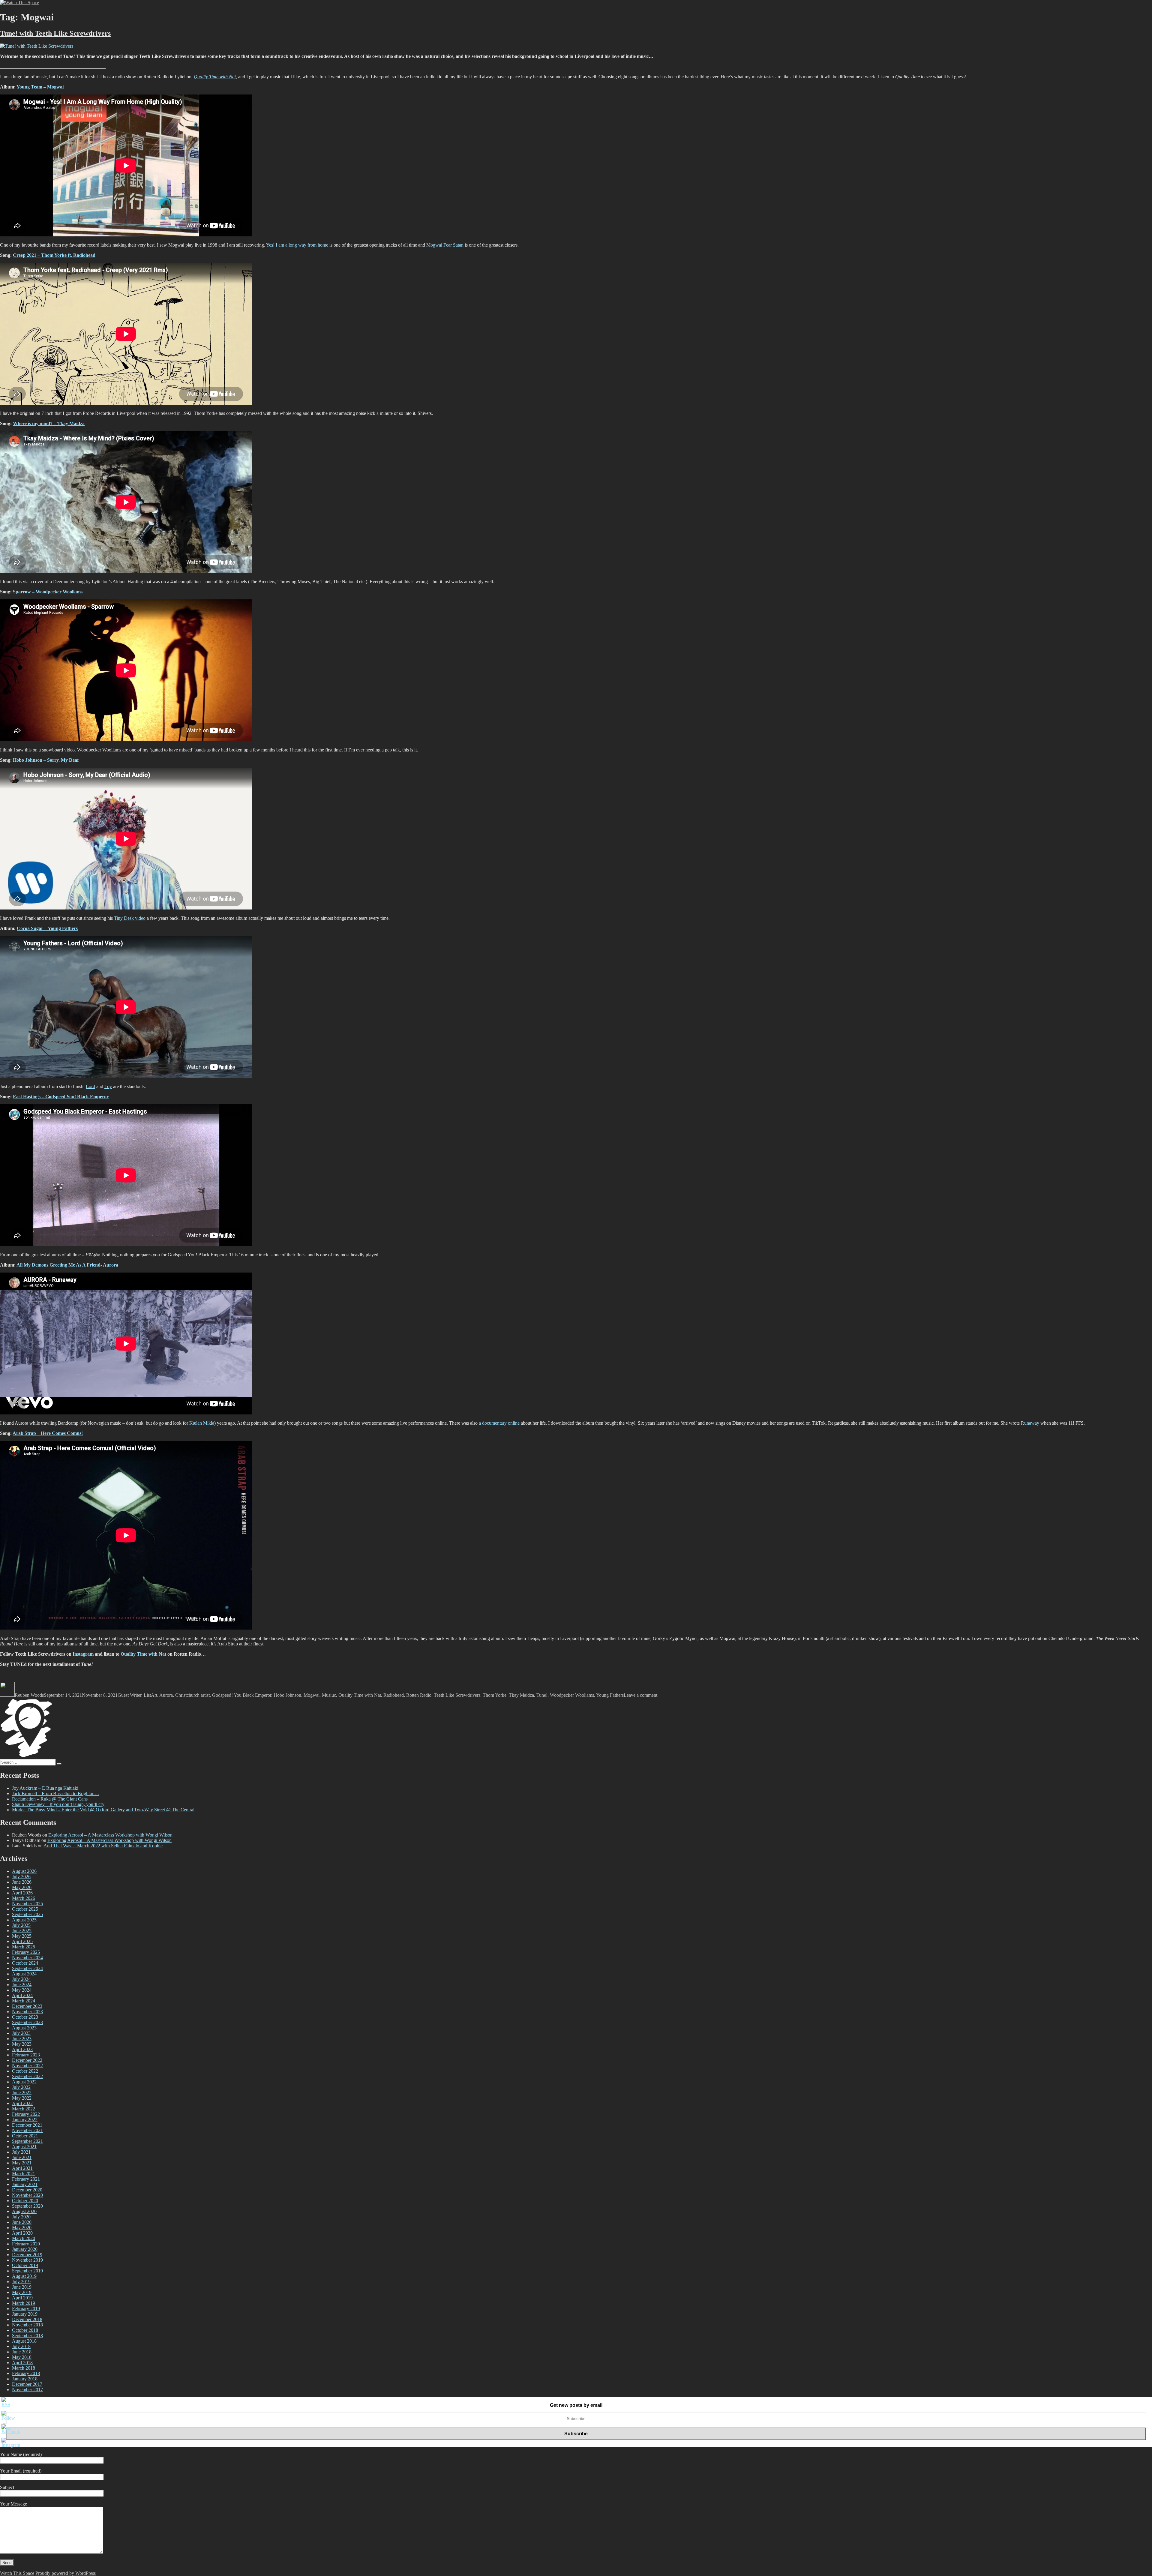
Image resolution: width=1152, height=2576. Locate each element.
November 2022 (27, 2066)
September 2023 (27, 2022)
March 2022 (24, 2109)
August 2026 (24, 1871)
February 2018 (26, 2373)
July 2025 (21, 1925)
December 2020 (27, 2190)
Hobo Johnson (287, 1695)
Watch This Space (17, 2573)
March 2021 (24, 2174)
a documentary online (499, 1423)
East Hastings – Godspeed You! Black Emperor (61, 1097)
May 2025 (22, 1936)
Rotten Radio (419, 1695)
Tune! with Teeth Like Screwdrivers (55, 33)
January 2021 (25, 2184)
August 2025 (24, 1920)
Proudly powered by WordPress (66, 2573)
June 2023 (22, 2039)
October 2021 (25, 2136)
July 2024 (21, 1979)
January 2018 (25, 2379)
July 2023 (21, 2033)
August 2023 (24, 2028)
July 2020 (21, 2217)
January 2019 (25, 2314)
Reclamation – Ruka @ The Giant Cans (50, 1799)
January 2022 (25, 2120)
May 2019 (22, 2292)
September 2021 (27, 2141)
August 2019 (24, 2276)
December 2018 (27, 2319)
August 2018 (24, 2341)
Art (154, 1695)
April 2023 (22, 2049)
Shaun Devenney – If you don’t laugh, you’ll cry (58, 1804)
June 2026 (22, 1882)
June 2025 (22, 1931)
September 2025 (27, 1914)
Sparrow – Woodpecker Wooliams (48, 592)
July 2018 (21, 2346)
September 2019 (27, 2271)
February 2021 (26, 2179)
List (147, 1695)
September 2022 (27, 2076)
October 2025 (25, 1909)
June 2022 (22, 2093)
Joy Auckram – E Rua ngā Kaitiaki (45, 1788)
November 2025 (27, 1904)
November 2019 (27, 2260)
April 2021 (22, 2168)
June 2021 (22, 2157)
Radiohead (394, 1695)
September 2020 (27, 2206)
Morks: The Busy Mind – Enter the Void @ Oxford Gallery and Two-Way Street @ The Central (103, 1810)
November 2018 (27, 2325)
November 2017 (27, 2390)
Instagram (83, 1654)
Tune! (542, 1695)
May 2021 (22, 2163)
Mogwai (312, 1695)
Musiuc (329, 1695)
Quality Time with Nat (143, 1654)
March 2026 (24, 1898)
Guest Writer (129, 1695)
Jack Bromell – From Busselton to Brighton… (56, 1793)
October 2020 (25, 2201)
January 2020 (25, 2249)
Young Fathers (610, 1695)
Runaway (1030, 1423)
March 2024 (24, 2001)
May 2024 (22, 1990)
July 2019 (21, 2282)
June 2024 (22, 1985)
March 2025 (24, 1947)
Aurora (166, 1695)
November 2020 (27, 2195)
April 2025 (22, 1941)
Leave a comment (640, 1695)
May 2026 (22, 1887)
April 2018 (22, 2363)
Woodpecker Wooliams (572, 1695)
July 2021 (21, 2152)
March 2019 (24, 2303)
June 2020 (22, 2222)
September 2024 (27, 1968)
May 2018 (22, 2357)
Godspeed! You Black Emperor (242, 1695)
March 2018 (24, 2368)
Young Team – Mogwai (40, 87)
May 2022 (22, 2098)
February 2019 (26, 2309)
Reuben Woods (29, 1695)
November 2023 (27, 2012)
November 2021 (27, 2130)
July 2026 (21, 1877)
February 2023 (26, 2055)
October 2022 (25, 2071)
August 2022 (24, 2082)
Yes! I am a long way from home (297, 245)
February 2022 (26, 2114)
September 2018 (27, 2336)
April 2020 (22, 2233)
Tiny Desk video (130, 918)
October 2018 (25, 2330)
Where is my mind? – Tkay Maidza (49, 423)
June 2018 (22, 2352)
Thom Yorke (495, 1695)
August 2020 (24, 2211)
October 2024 (25, 1963)
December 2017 (27, 2384)
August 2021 (24, 2147)
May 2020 (22, 2228)
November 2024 (27, 1958)
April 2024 (22, 1995)
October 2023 (25, 2017)
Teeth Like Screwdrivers (457, 1695)
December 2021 (27, 2125)
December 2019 (27, 2255)
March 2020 (24, 2238)
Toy (108, 1086)
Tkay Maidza (521, 1695)
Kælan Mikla (202, 1423)
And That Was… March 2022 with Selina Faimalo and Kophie (103, 1846)
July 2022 (21, 2087)
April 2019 (22, 2298)
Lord (90, 1086)
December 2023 (27, 2006)
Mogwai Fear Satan (445, 245)
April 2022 (22, 2103)
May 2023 (22, 2044)
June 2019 (22, 2287)
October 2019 (25, 2265)
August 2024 (24, 1974)
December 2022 (27, 2060)
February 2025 (26, 1952)
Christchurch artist (192, 1695)
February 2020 (26, 2244)
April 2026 (22, 1893)
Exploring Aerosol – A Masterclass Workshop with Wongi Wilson (110, 1835)
